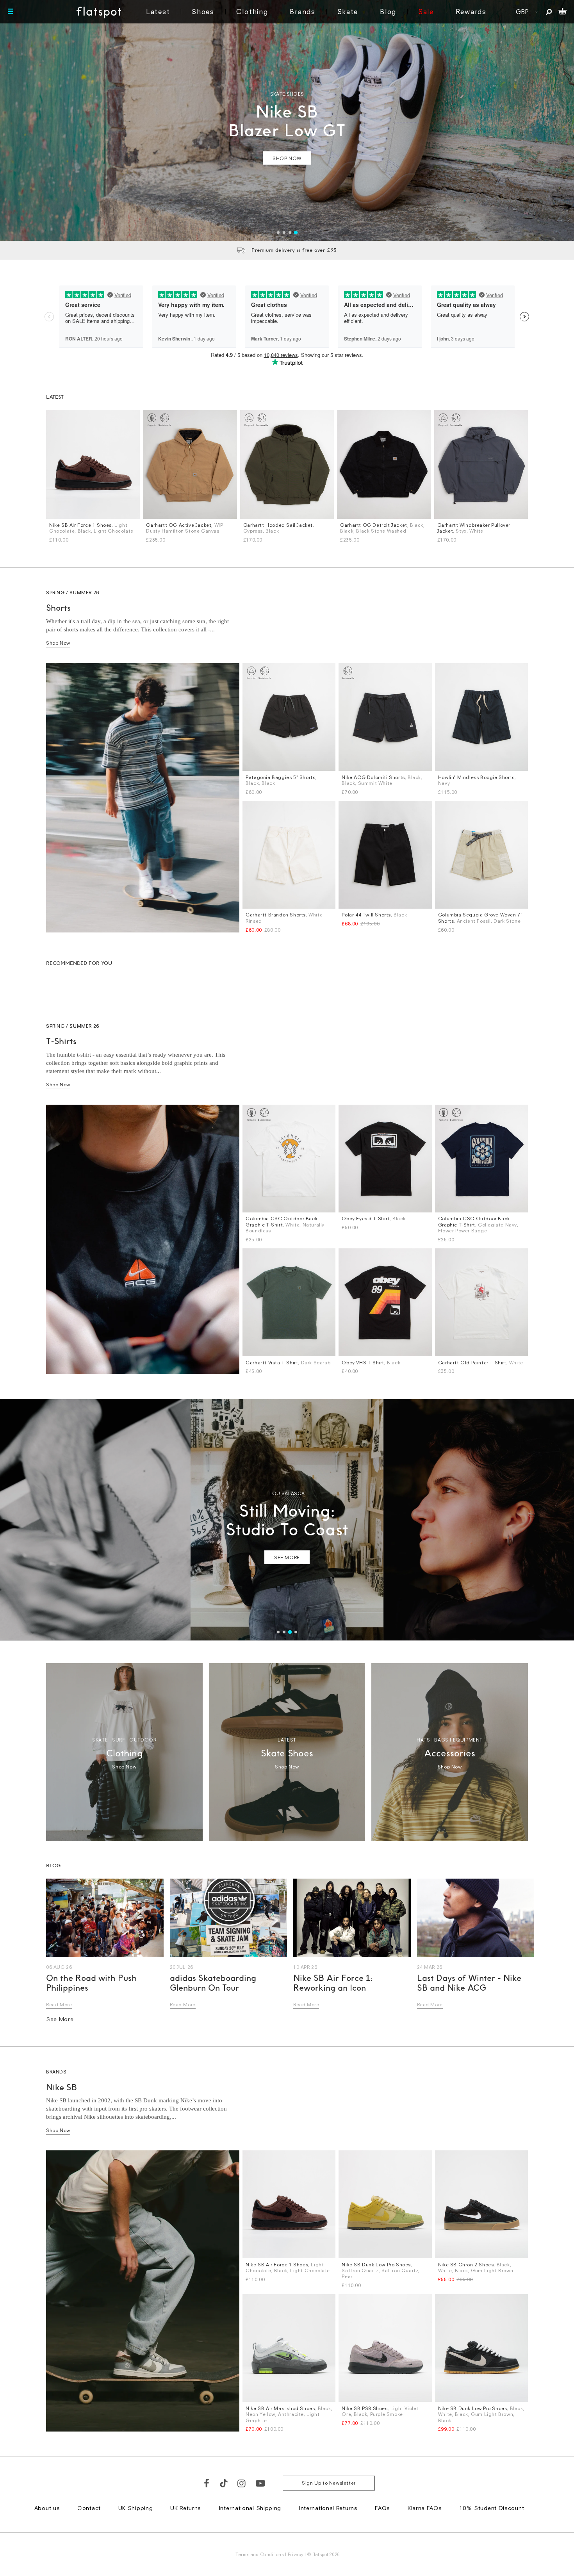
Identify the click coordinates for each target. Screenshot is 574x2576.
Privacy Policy (214, 1411)
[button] (423, 1211)
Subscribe (266, 1355)
